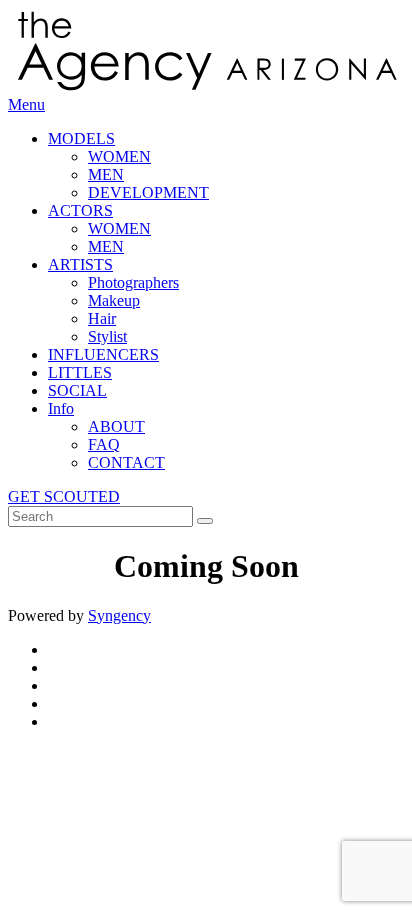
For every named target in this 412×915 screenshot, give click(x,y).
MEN (106, 174)
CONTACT (126, 462)
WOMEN (119, 156)
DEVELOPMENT (148, 192)
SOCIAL (77, 390)
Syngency (119, 615)
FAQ (104, 444)
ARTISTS (80, 264)
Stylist (107, 336)
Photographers (133, 282)
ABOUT (116, 426)
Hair (102, 318)
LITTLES (80, 372)
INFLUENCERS (103, 354)
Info (61, 408)
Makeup (114, 300)
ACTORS (80, 210)
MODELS (81, 138)
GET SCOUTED (64, 496)
